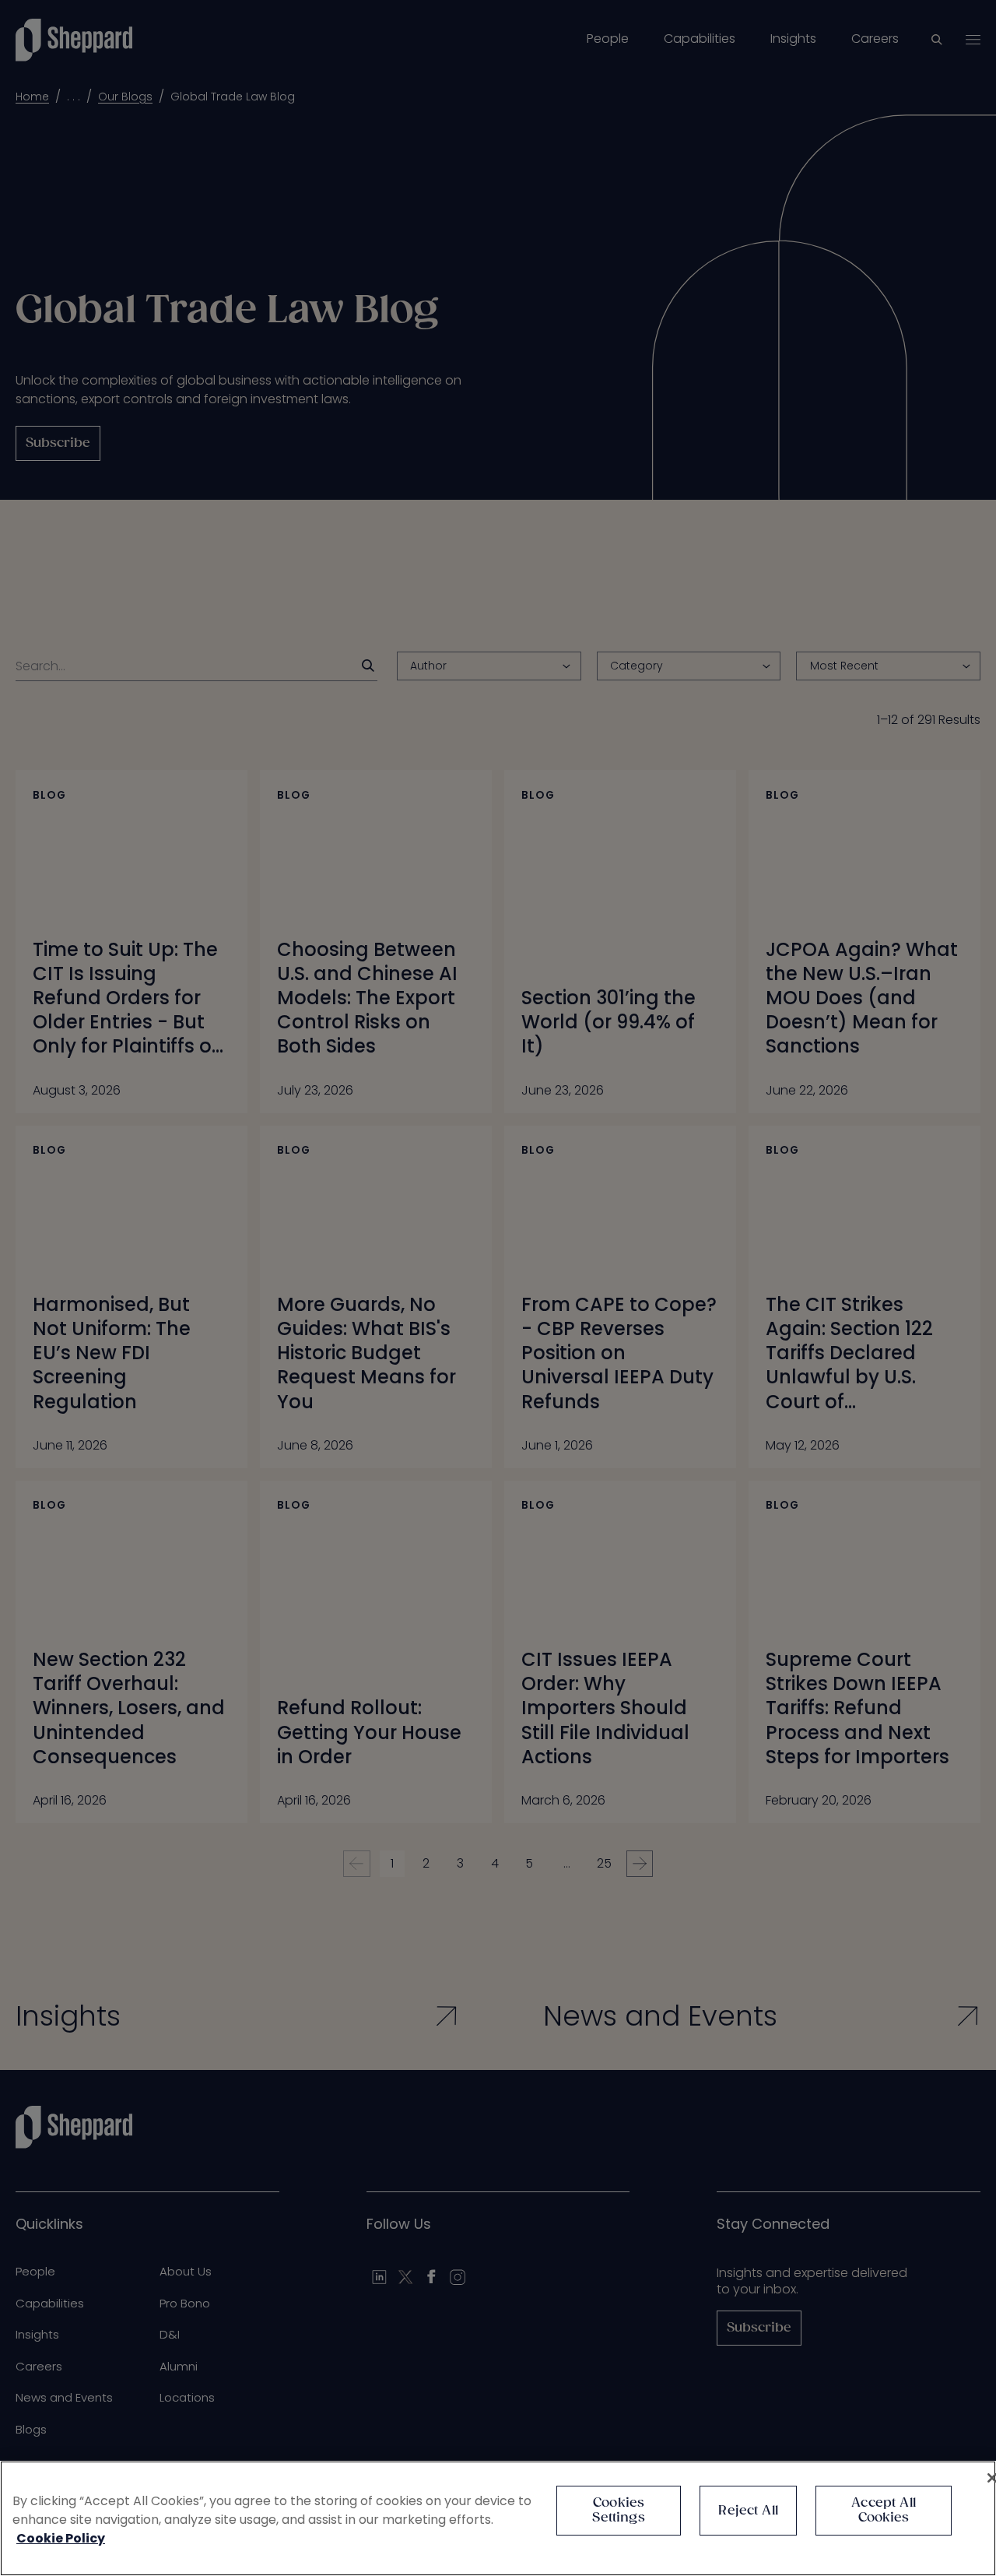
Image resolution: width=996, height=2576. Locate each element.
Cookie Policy (61, 2538)
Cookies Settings (618, 2511)
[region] (498, 2518)
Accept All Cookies (884, 2511)
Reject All (748, 2511)
